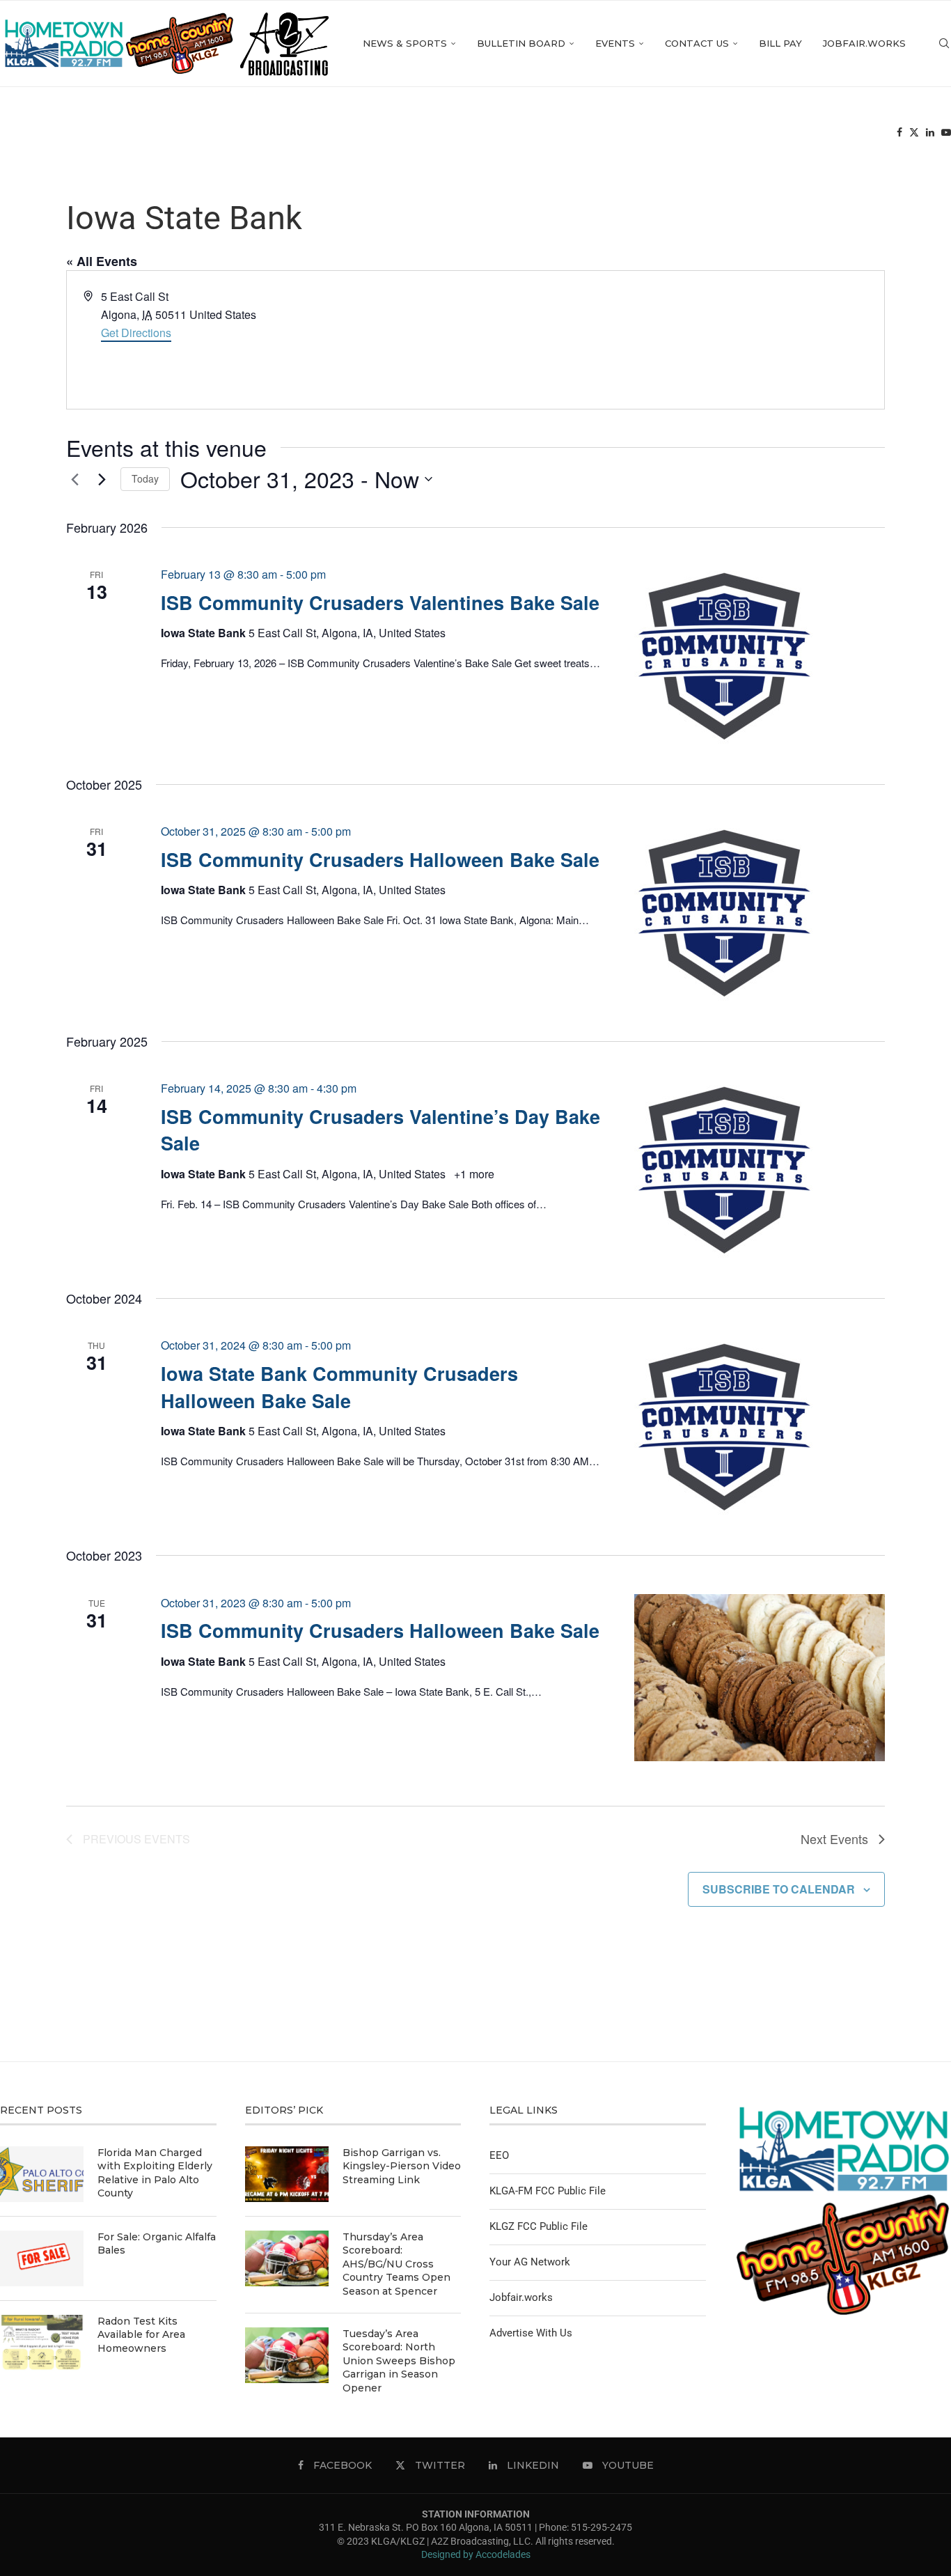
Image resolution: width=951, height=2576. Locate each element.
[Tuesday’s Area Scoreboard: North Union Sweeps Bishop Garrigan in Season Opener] (287, 2355)
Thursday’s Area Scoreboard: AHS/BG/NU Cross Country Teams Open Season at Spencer (396, 2264)
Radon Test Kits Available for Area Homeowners (141, 2335)
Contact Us (697, 43)
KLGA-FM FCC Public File (548, 2191)
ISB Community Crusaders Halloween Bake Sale (380, 859)
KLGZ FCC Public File (539, 2226)
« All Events (102, 261)
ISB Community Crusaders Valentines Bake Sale (380, 602)
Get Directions (136, 333)
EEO (499, 2155)
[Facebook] (899, 133)
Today (145, 478)
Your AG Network (530, 2262)
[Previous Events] (74, 479)
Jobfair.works (864, 43)
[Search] (944, 44)
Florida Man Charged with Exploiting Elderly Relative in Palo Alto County (155, 2173)
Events (615, 43)
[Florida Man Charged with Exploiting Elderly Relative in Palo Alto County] (42, 2174)
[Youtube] (946, 133)
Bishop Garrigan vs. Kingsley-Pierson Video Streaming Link (402, 2166)
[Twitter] (914, 133)
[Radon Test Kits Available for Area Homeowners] (42, 2343)
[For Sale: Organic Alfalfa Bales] (42, 2258)
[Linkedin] (930, 133)
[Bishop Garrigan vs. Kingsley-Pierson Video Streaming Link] (287, 2174)
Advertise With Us (531, 2333)
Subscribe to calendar (779, 1889)
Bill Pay (780, 43)
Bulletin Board (521, 43)
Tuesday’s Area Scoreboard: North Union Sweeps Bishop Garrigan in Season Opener (399, 2361)
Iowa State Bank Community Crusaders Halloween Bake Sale (339, 1387)
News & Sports (405, 43)
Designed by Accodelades (476, 2554)
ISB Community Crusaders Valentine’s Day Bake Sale (380, 1130)
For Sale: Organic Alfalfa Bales (157, 2244)
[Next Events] (102, 479)
